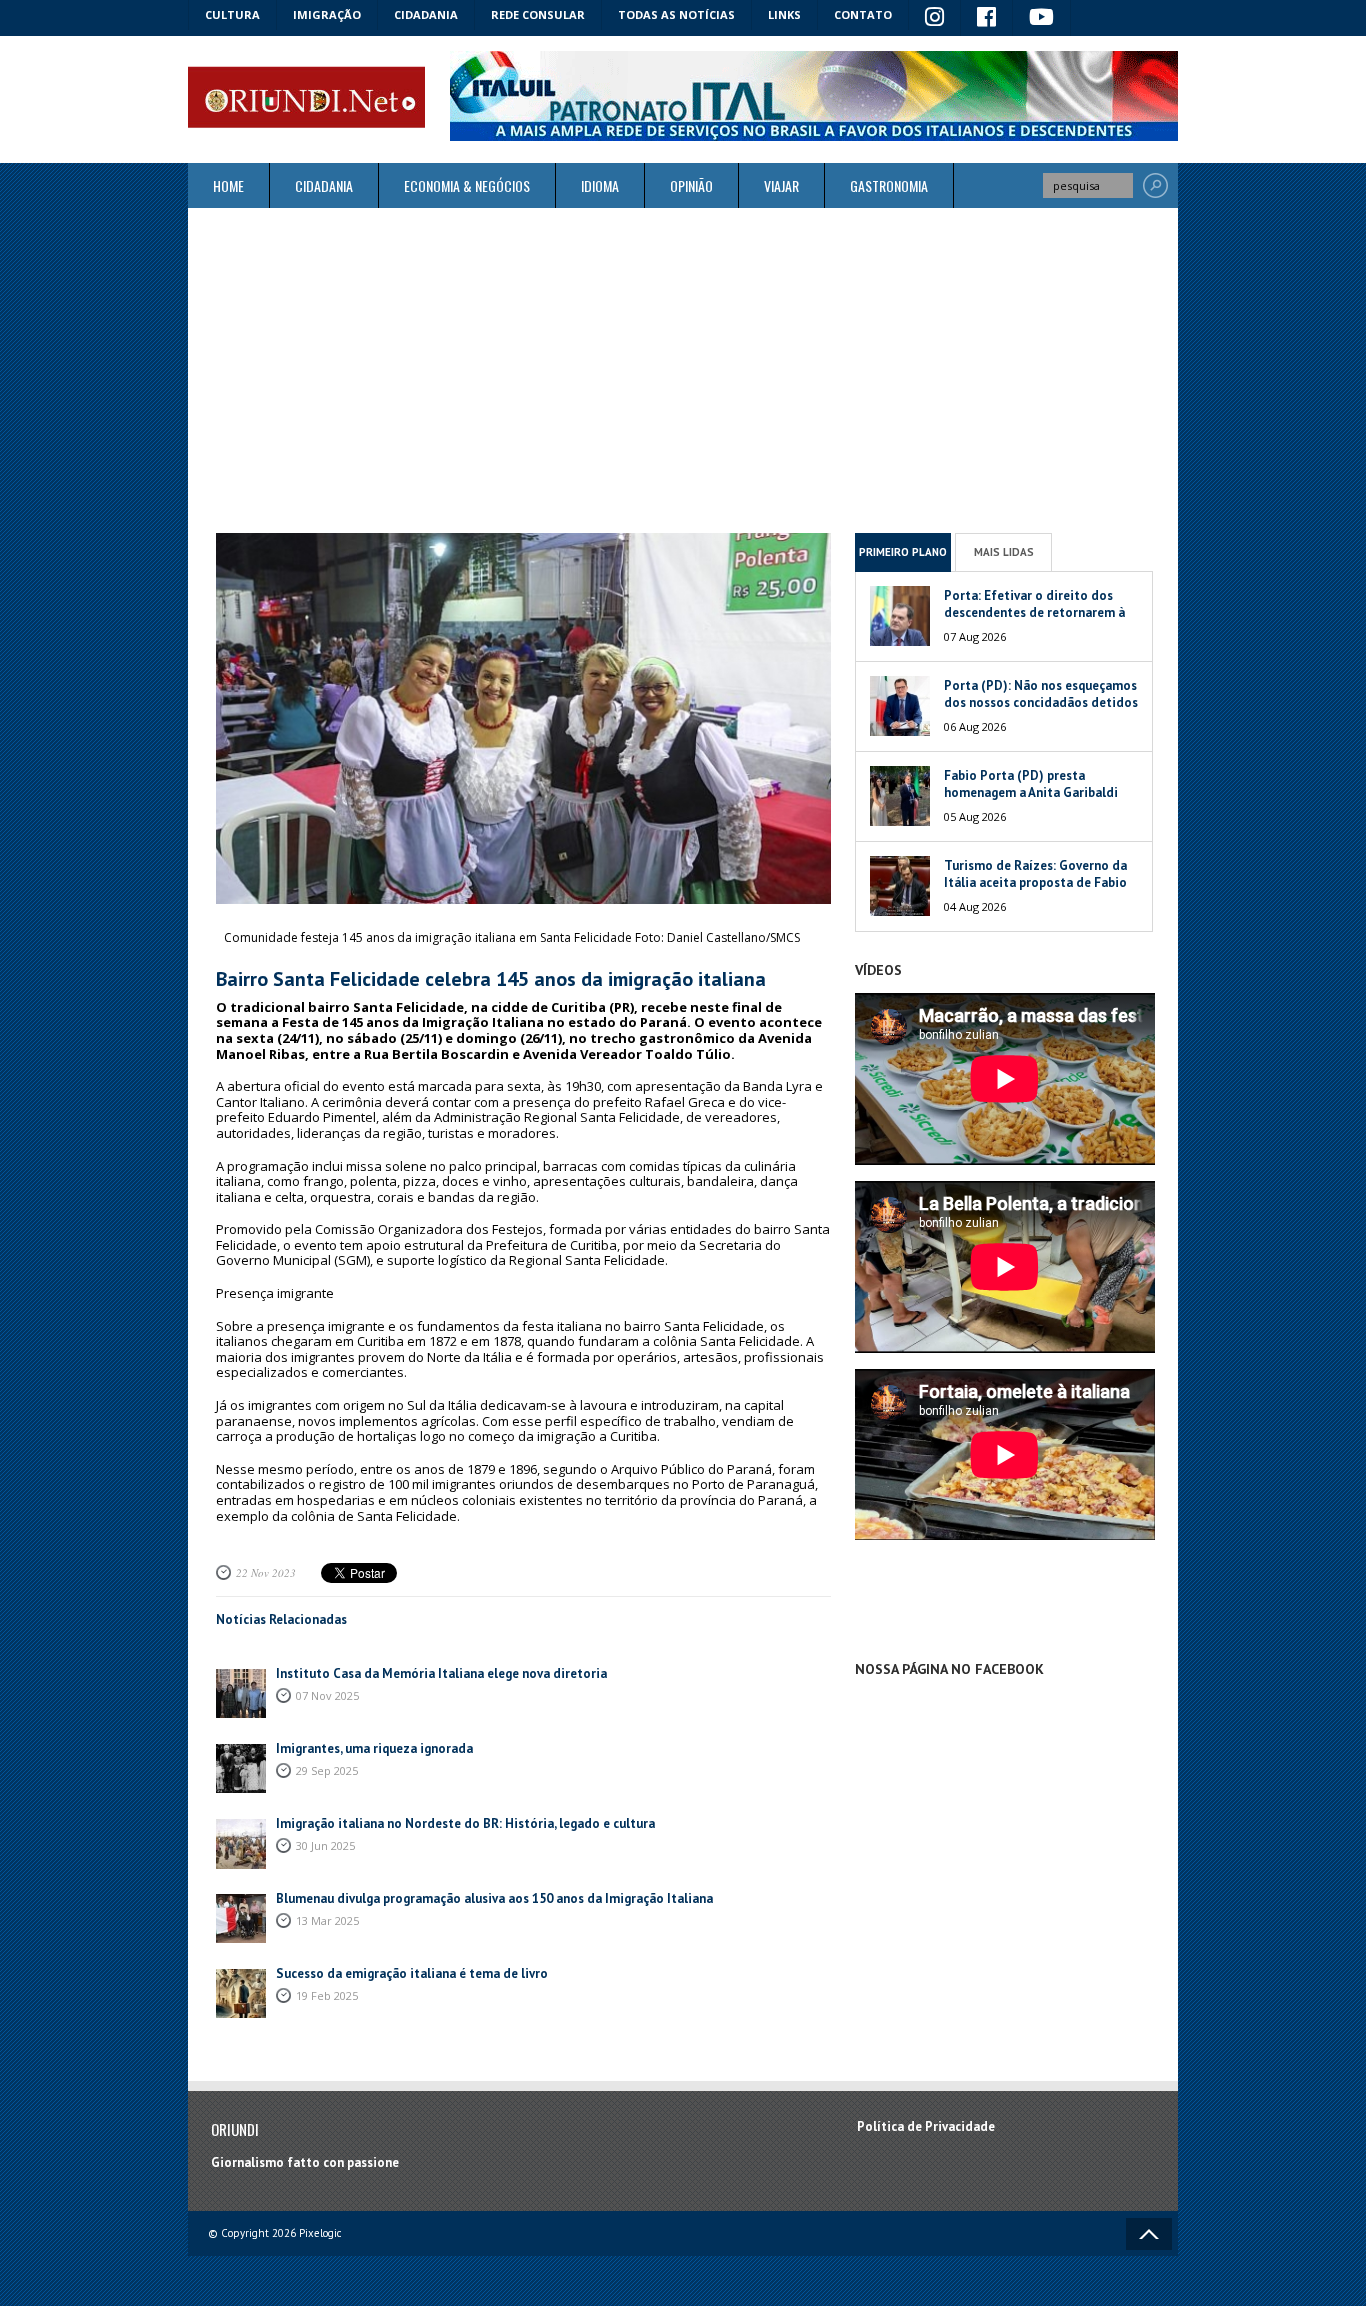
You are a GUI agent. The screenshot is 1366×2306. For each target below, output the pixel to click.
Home (228, 185)
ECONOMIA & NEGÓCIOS (467, 185)
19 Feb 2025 (327, 1995)
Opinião (691, 185)
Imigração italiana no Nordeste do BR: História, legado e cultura (465, 1823)
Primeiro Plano (903, 552)
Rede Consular (538, 14)
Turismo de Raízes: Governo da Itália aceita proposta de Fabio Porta (1035, 882)
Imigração (327, 14)
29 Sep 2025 (327, 1770)
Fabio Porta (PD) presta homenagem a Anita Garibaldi (1031, 784)
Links (784, 14)
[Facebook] (987, 18)
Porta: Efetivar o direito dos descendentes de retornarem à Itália (1034, 612)
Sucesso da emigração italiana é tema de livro (412, 1973)
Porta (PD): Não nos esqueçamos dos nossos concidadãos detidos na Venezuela (1041, 702)
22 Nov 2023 (266, 1572)
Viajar (781, 185)
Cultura (232, 14)
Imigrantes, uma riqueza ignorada (374, 1748)
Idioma (600, 185)
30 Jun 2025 (325, 1845)
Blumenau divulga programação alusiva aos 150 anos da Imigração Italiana (494, 1898)
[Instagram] (935, 18)
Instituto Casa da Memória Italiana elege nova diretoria (441, 1673)
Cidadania (426, 14)
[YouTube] (1042, 18)
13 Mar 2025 (327, 1920)
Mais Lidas (1004, 552)
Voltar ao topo (1149, 2234)
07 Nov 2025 (327, 1695)
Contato (863, 14)
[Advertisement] (683, 370)
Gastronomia (889, 185)
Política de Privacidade (926, 2126)
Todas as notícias (676, 14)
